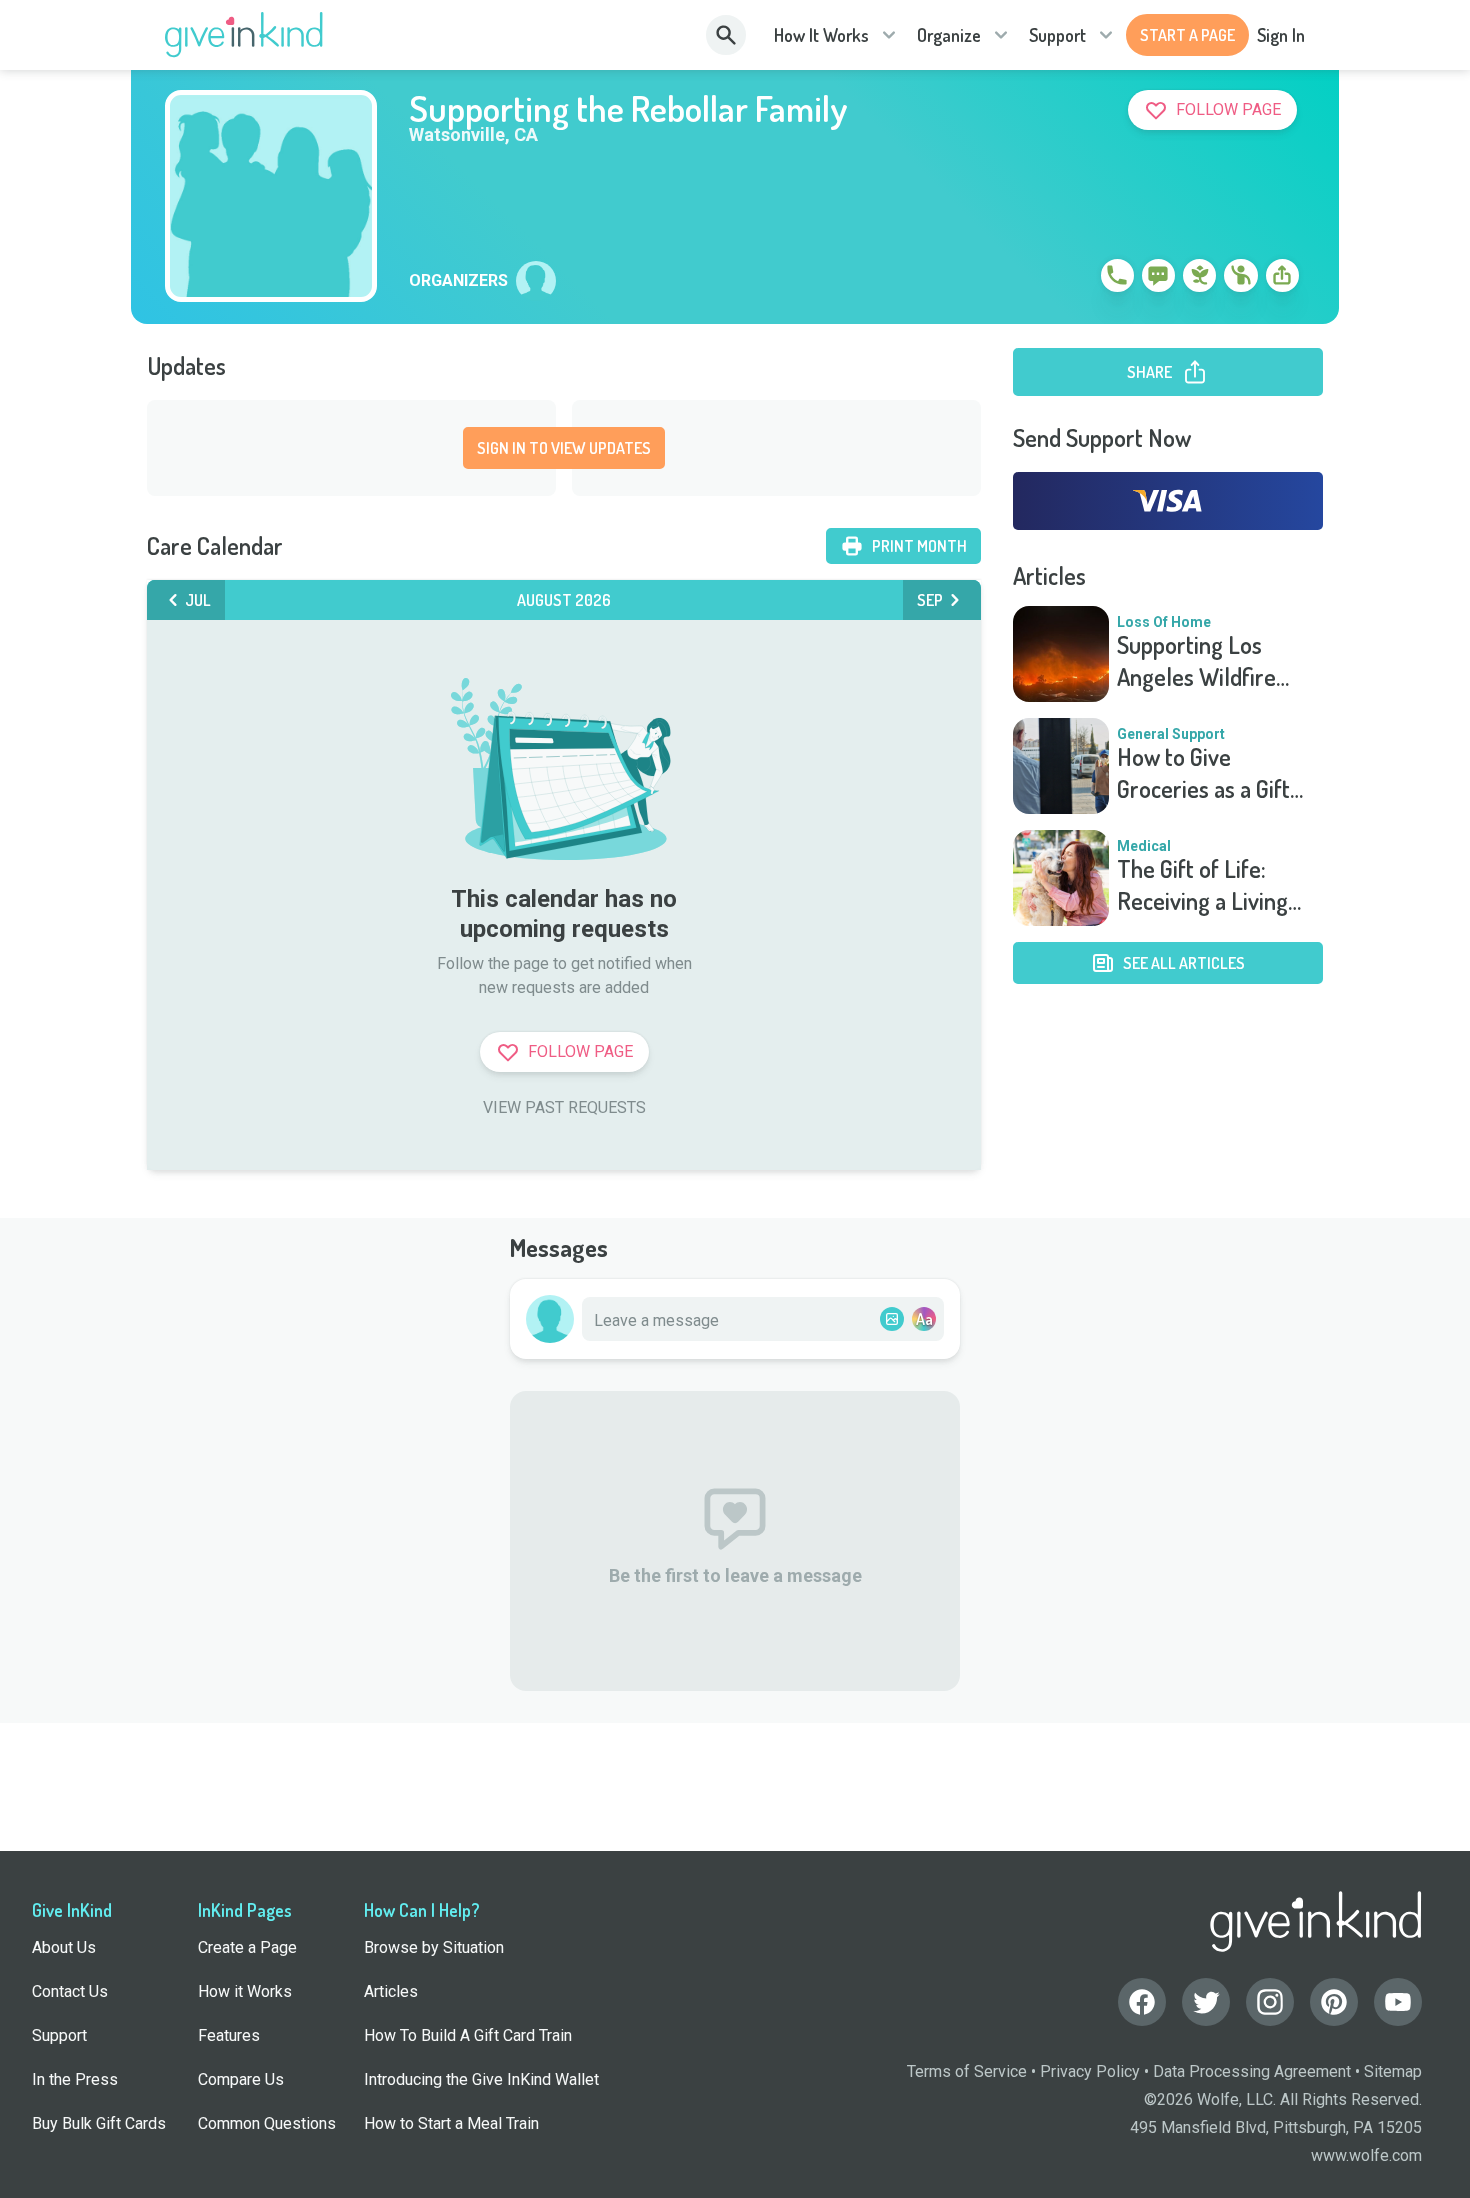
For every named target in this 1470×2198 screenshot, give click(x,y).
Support (1057, 35)
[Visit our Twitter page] (1206, 2002)
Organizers (458, 281)
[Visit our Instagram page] (1270, 2002)
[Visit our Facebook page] (1142, 2002)
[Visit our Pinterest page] (1334, 2002)
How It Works (821, 35)
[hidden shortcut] (1071, 279)
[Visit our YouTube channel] (1398, 2002)
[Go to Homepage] (244, 35)
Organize (949, 35)
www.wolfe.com (1366, 2155)
